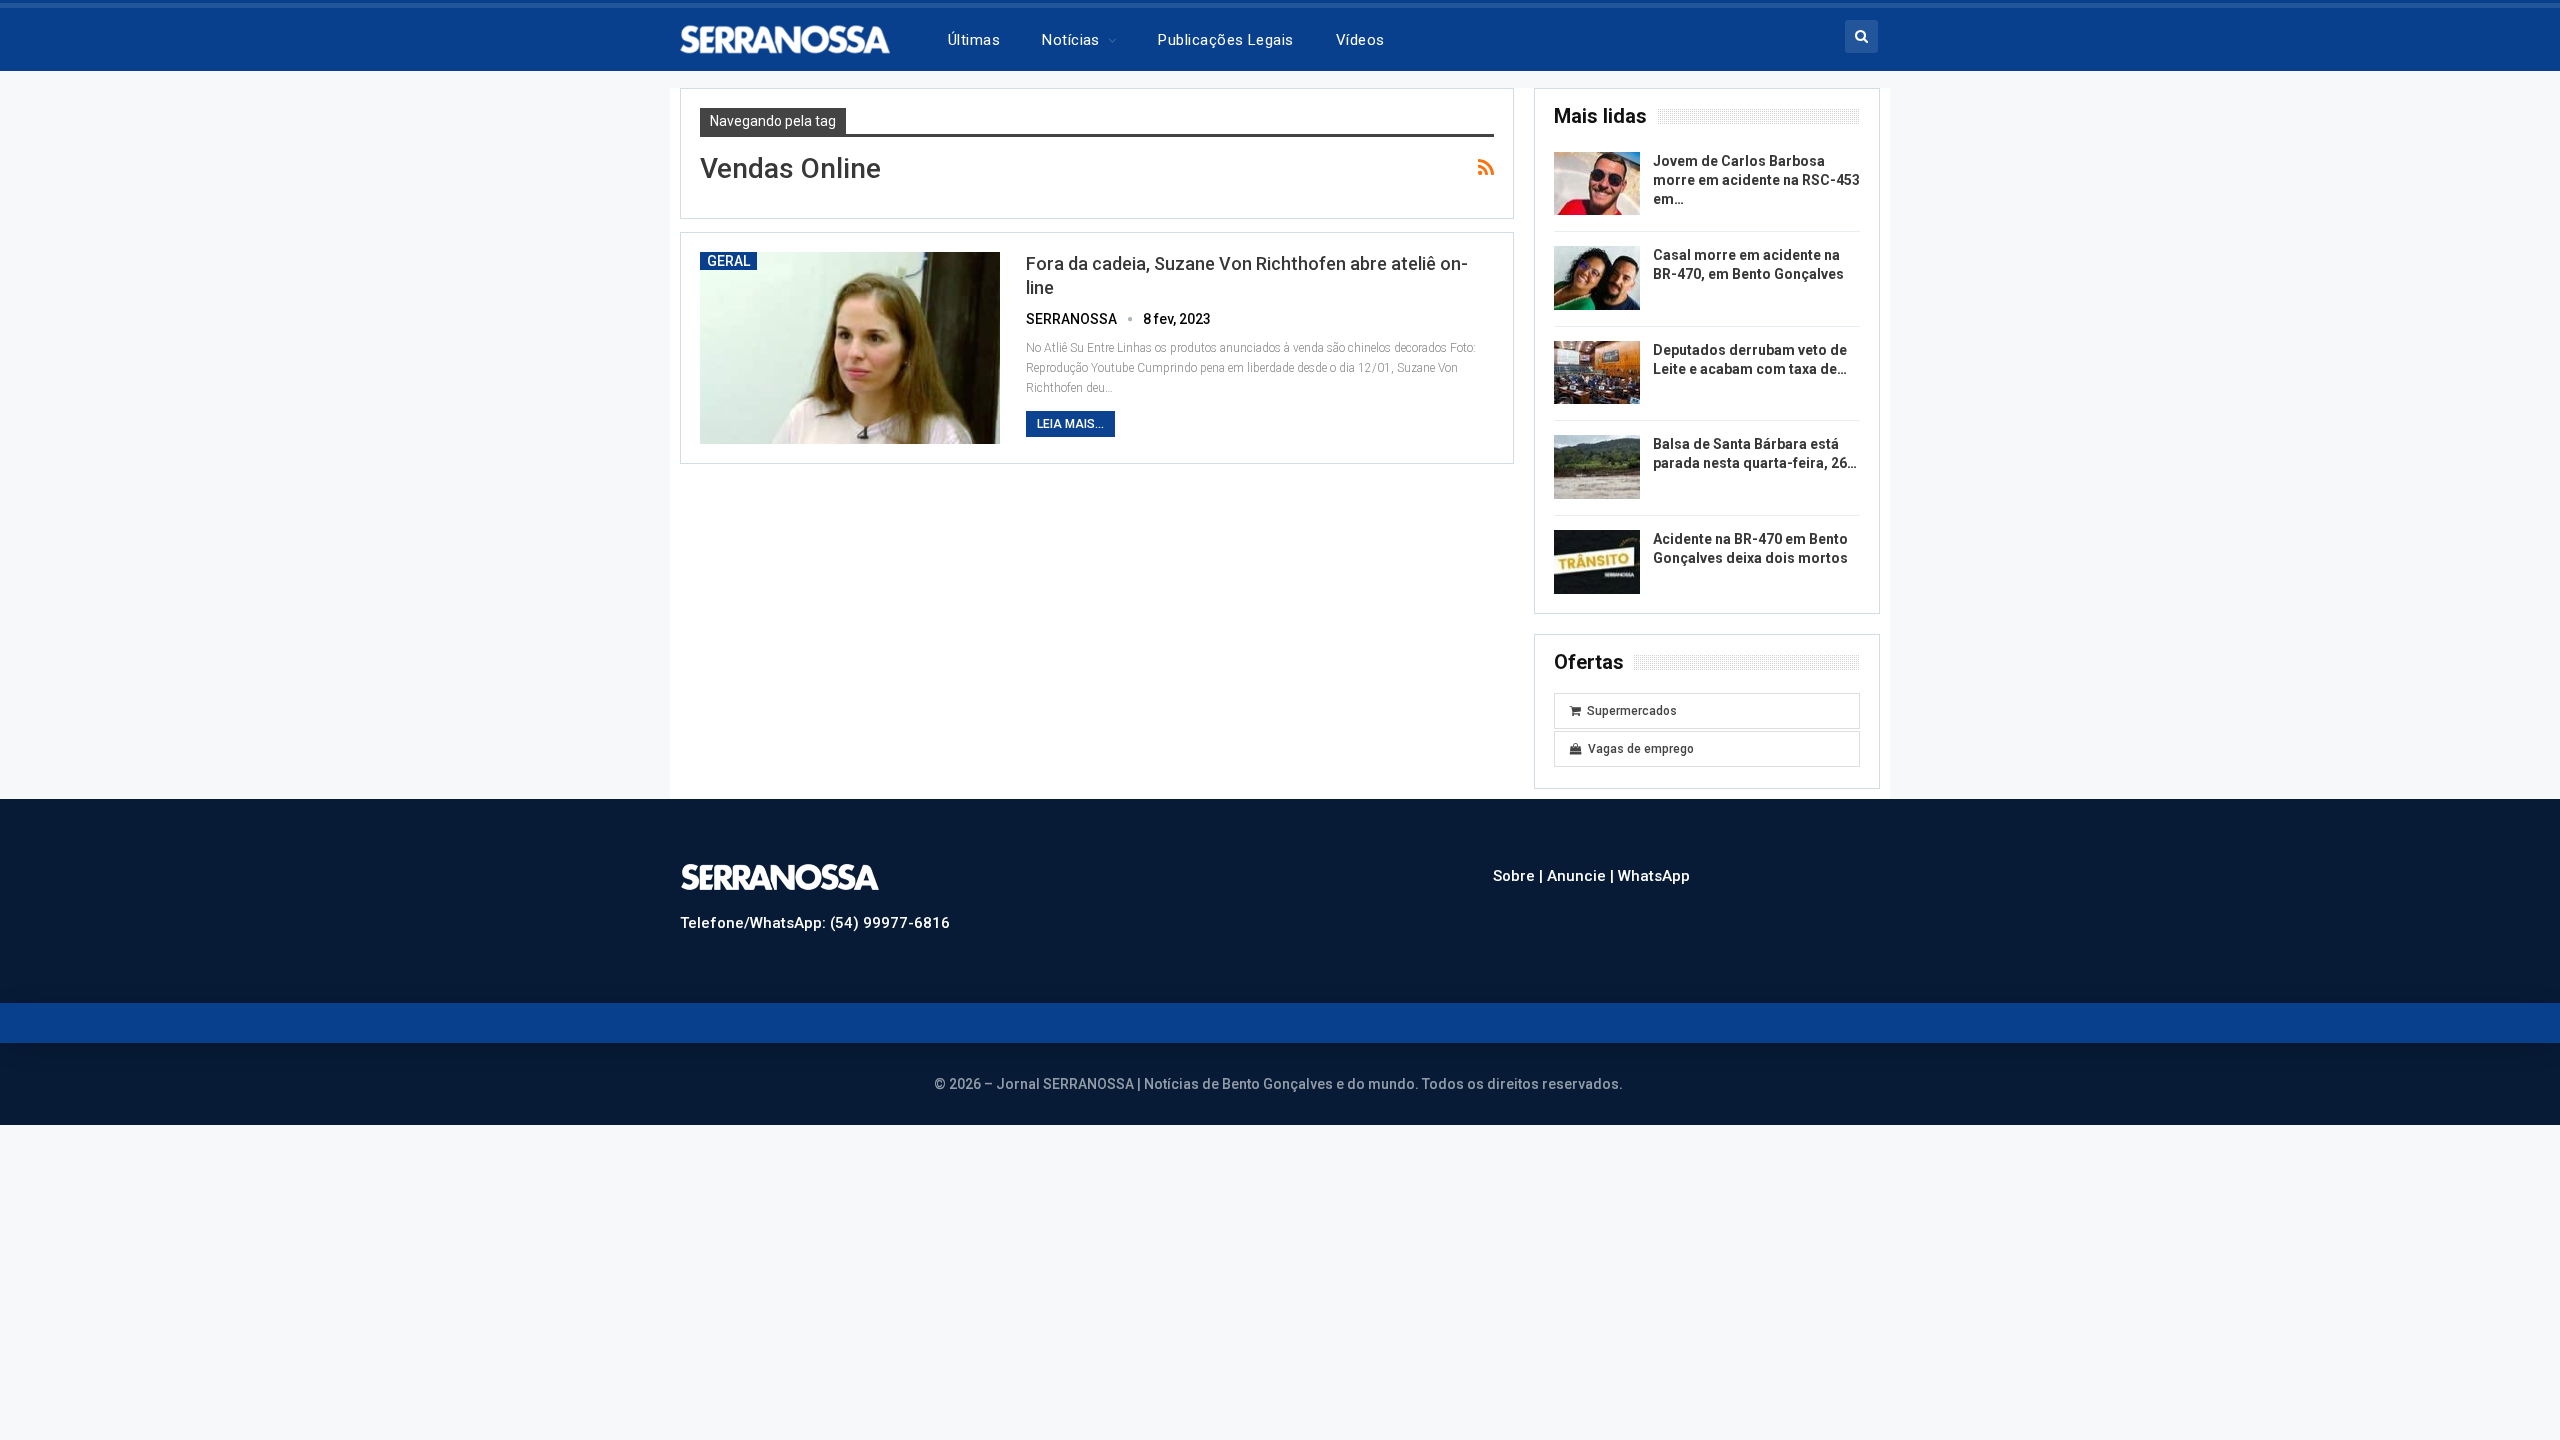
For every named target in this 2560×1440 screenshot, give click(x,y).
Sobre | (1520, 876)
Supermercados (1632, 711)
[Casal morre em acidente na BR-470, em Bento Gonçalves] (1597, 278)
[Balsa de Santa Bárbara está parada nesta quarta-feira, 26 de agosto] (1597, 467)
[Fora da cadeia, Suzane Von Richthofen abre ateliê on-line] (850, 348)
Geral (728, 261)
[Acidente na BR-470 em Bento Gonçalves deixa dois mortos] (1597, 562)
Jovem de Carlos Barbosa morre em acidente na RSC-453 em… (1756, 180)
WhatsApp (1654, 876)
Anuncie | (1582, 876)
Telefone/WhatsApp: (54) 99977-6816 (815, 923)
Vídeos (1360, 40)
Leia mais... (1070, 424)
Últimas (974, 40)
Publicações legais (1225, 40)
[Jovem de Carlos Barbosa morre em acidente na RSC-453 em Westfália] (1597, 184)
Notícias (1071, 40)
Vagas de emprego (1641, 749)
